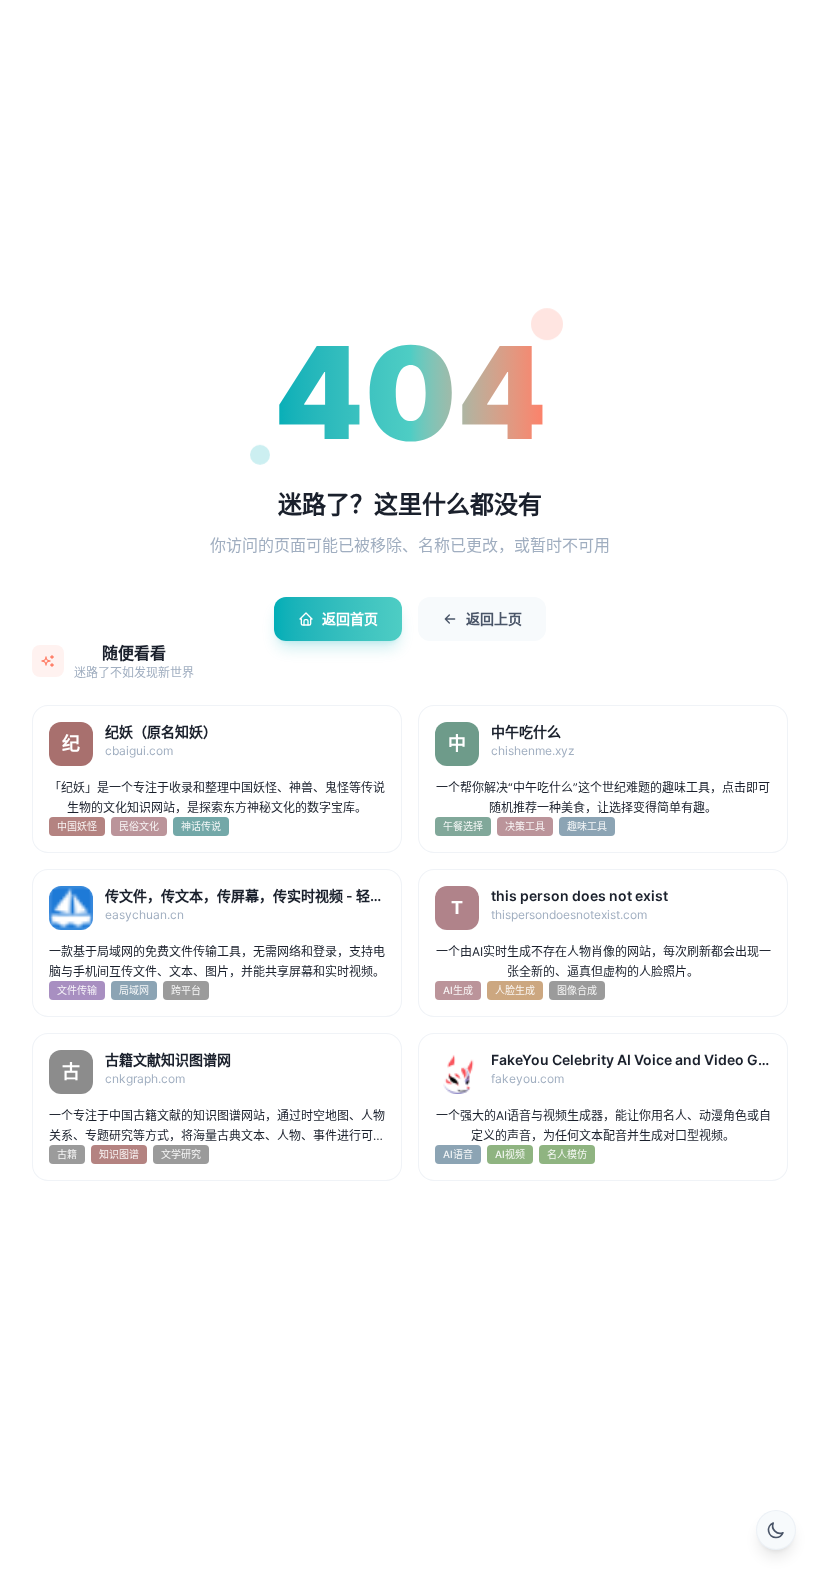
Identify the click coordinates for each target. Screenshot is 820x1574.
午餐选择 (463, 826)
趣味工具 (587, 826)
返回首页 (350, 618)
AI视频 (510, 1154)
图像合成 (577, 990)
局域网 (134, 990)
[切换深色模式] (776, 1530)
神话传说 (201, 826)
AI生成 (458, 990)
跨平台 (186, 990)
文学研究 (181, 1154)
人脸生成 (515, 990)
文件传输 (77, 990)
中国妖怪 (77, 826)
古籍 (67, 1154)
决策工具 (525, 826)
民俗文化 (139, 826)
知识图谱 (119, 1154)
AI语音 (458, 1154)
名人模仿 (567, 1154)
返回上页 (494, 618)
